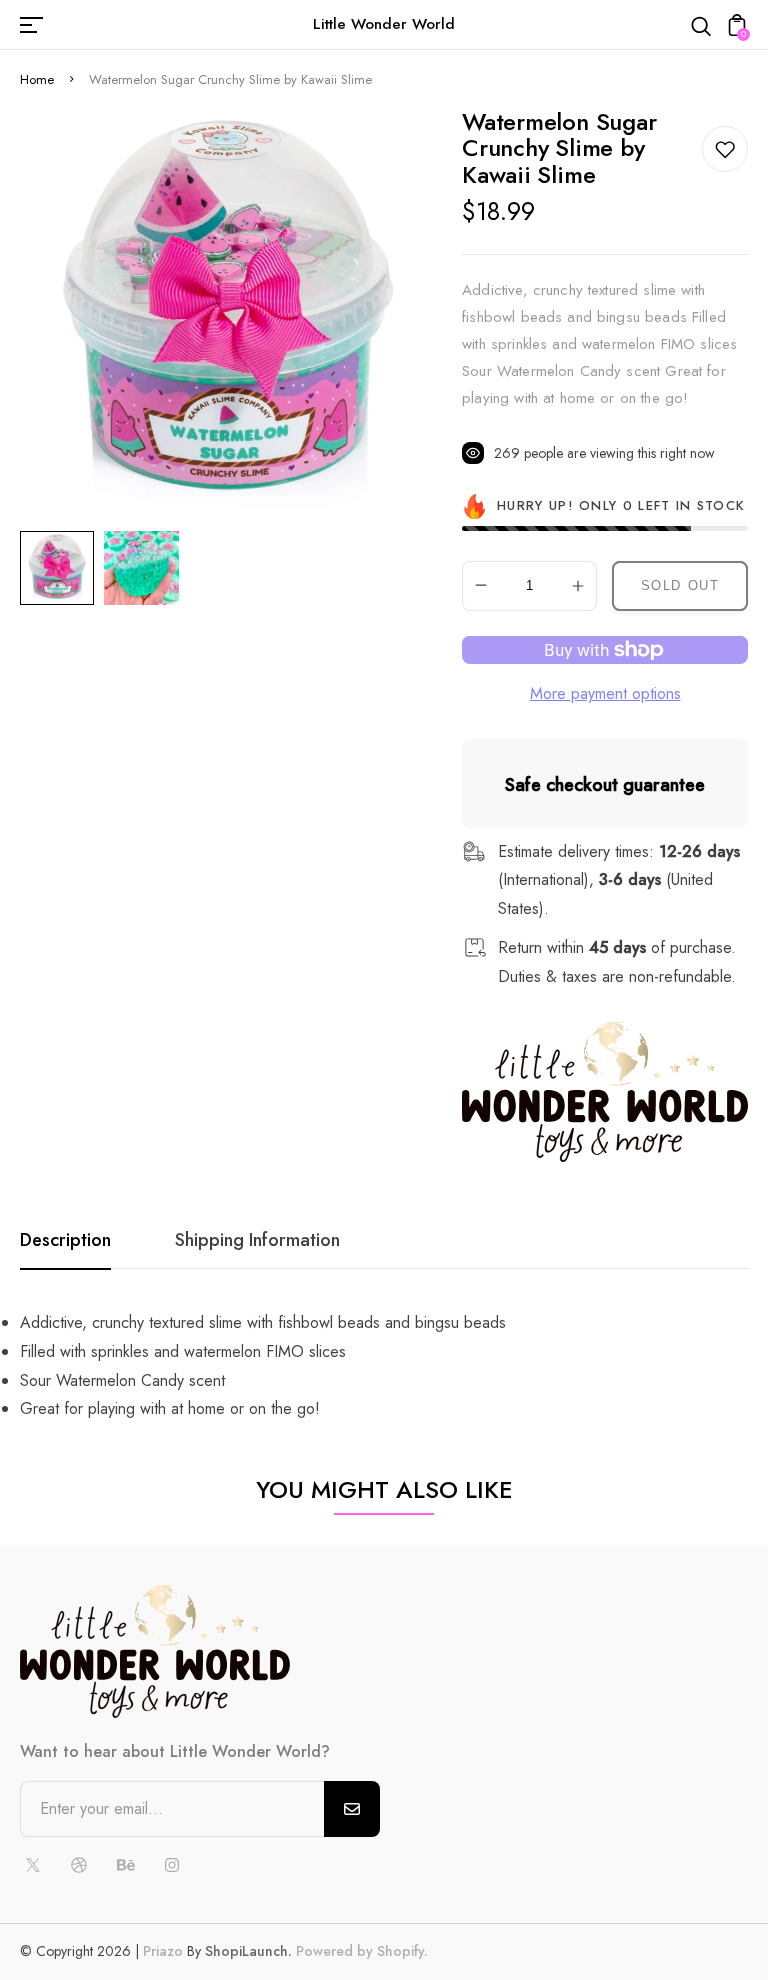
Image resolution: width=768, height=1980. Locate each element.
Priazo (163, 1951)
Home (37, 79)
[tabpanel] (62, 568)
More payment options (605, 693)
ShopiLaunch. (248, 1951)
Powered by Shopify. (360, 1951)
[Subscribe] (352, 1809)
